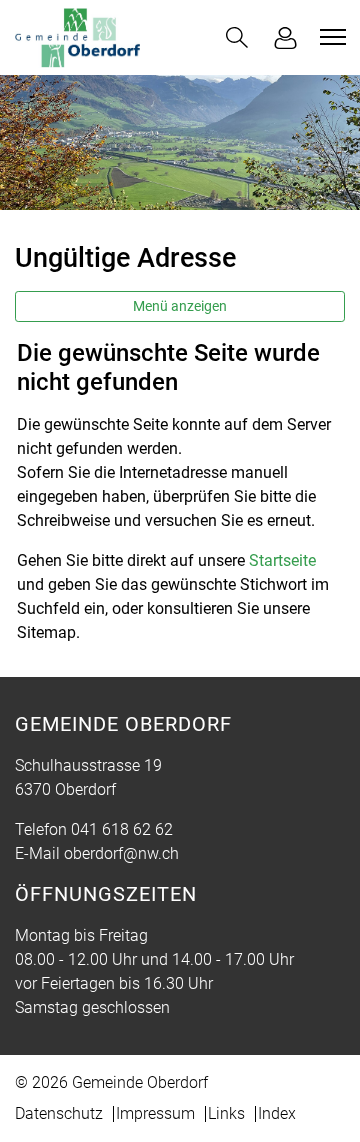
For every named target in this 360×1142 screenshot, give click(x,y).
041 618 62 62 (122, 829)
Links (226, 1113)
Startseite (282, 560)
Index (277, 1113)
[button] (237, 37)
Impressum (155, 1113)
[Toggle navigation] (330, 37)
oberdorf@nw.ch (121, 853)
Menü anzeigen (180, 306)
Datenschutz (59, 1113)
